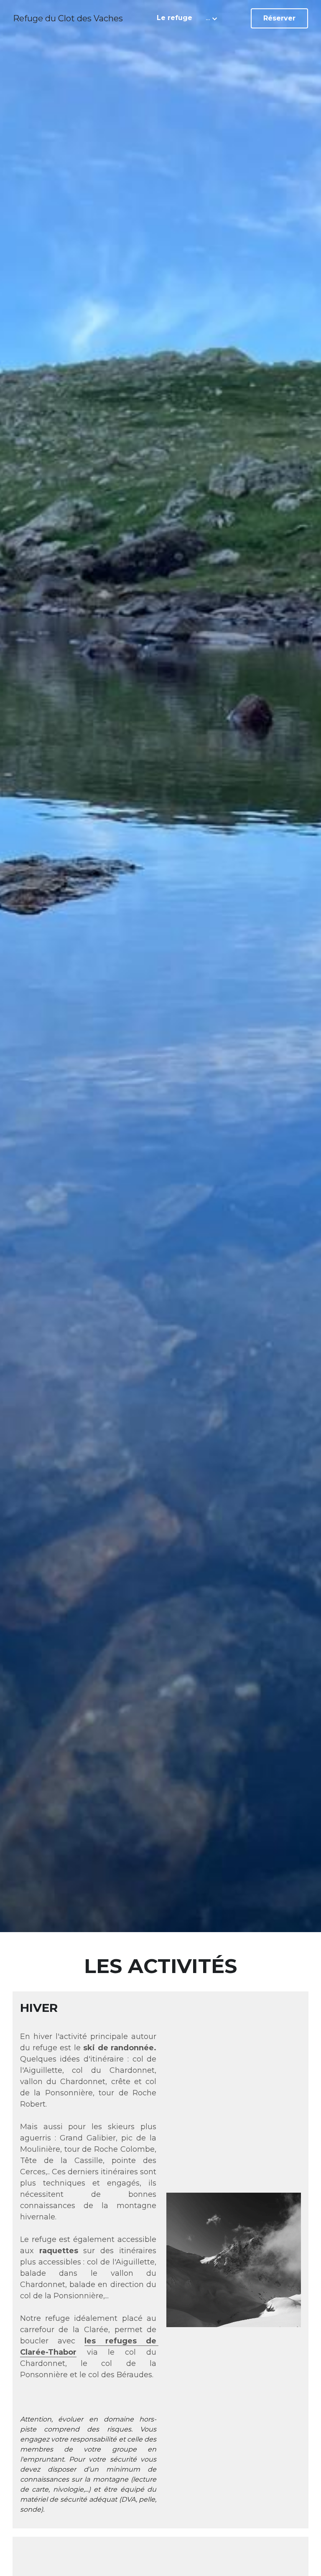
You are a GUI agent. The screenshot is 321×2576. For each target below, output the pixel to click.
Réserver (279, 18)
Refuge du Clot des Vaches (68, 18)
